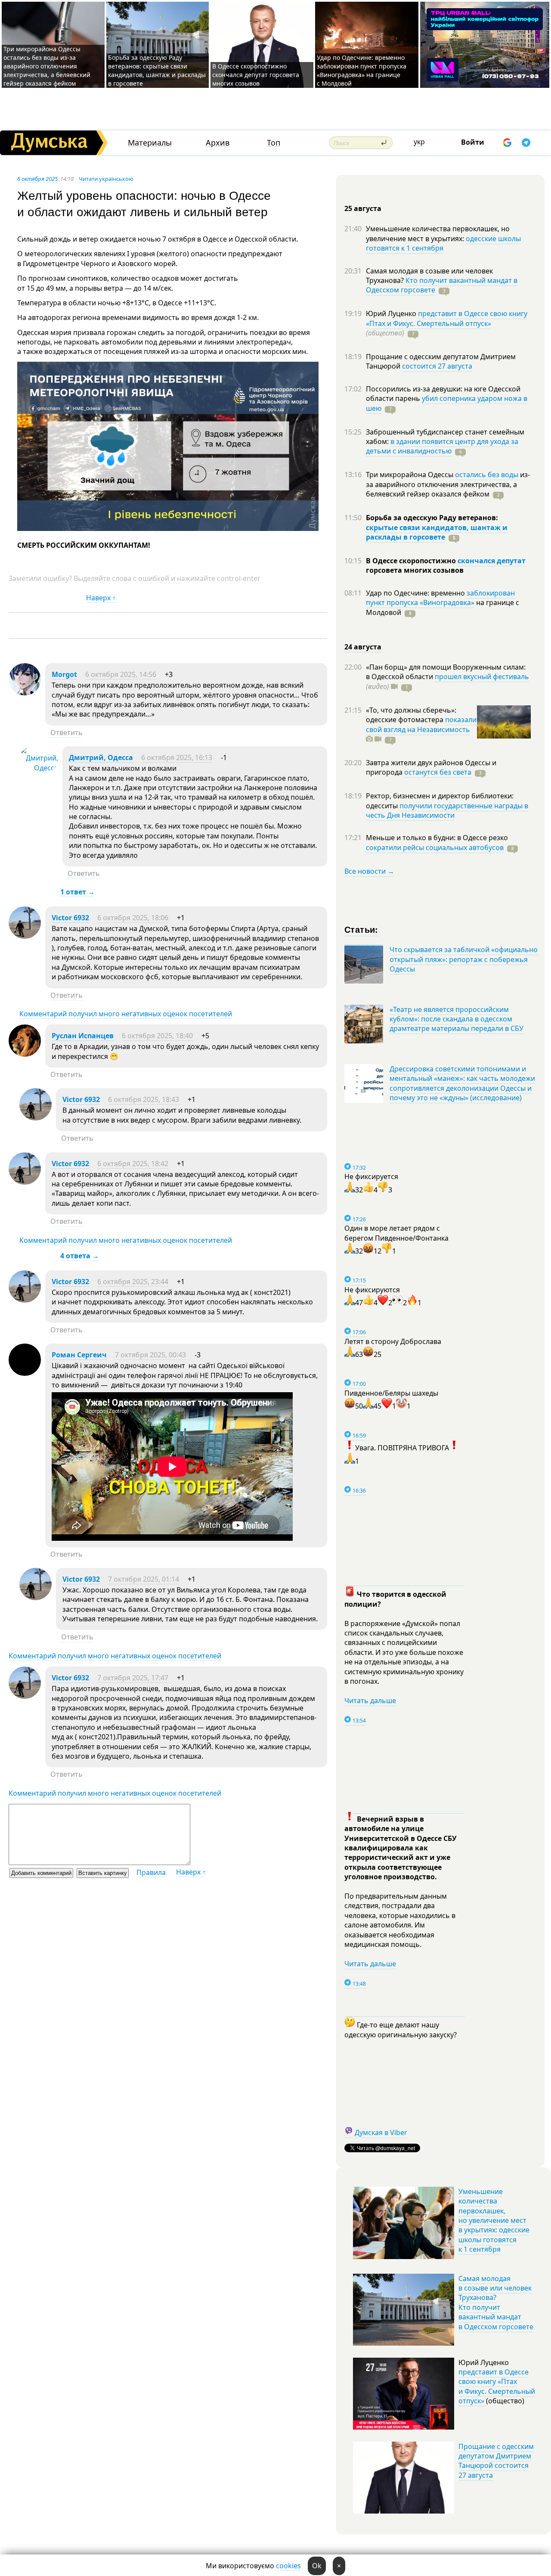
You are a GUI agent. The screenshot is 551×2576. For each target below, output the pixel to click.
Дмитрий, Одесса (101, 757)
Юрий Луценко (392, 313)
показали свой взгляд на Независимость (421, 724)
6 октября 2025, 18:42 (133, 1164)
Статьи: (361, 929)
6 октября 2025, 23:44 (133, 1282)
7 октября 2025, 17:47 (133, 1678)
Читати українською (106, 179)
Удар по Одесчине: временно (416, 593)
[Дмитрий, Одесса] (39, 768)
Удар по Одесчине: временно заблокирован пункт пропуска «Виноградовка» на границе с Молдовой (362, 70)
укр (419, 142)
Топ (274, 143)
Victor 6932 (70, 918)
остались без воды (487, 475)
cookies (288, 2566)
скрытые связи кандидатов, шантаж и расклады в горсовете (437, 532)
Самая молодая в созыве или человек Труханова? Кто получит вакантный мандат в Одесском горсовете (496, 2303)
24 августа (363, 647)
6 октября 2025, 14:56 (121, 674)
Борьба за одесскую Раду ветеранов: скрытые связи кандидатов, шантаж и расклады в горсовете (157, 70)
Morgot (64, 674)
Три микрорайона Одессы (410, 475)
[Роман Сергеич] (25, 1373)
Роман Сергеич (79, 1355)
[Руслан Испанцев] (25, 1054)
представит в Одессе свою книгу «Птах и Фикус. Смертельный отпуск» (447, 318)
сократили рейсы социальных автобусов (435, 847)
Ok (317, 2566)
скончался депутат (492, 561)
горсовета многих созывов (415, 570)
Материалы (150, 143)
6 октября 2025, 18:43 (144, 1099)
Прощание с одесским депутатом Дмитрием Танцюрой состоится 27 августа (496, 2461)
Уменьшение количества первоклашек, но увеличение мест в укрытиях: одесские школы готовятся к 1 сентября (494, 2220)
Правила (151, 1872)
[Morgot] (25, 693)
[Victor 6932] (25, 936)
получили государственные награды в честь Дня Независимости (447, 810)
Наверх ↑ (101, 598)
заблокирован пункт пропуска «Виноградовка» (440, 598)
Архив (218, 143)
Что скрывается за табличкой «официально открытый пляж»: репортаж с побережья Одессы (464, 959)
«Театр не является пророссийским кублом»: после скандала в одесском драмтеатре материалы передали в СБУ (457, 1019)
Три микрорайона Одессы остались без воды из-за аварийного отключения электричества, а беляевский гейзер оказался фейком (47, 66)
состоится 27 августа (437, 366)
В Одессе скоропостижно (412, 561)
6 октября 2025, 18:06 (133, 918)
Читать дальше (370, 1701)
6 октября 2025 (37, 179)
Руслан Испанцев (83, 1036)
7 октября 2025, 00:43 (150, 1355)
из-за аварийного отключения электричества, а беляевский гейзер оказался (448, 484)
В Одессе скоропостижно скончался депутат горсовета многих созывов (256, 75)
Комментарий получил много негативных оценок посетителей (126, 1014)
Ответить (67, 732)
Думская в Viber (381, 2132)
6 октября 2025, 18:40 (157, 1036)
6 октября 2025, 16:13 (177, 757)
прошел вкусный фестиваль (482, 677)
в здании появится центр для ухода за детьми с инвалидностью (442, 446)
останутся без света (438, 772)
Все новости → (369, 871)
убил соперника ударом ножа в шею (447, 403)
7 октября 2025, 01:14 (144, 1579)
